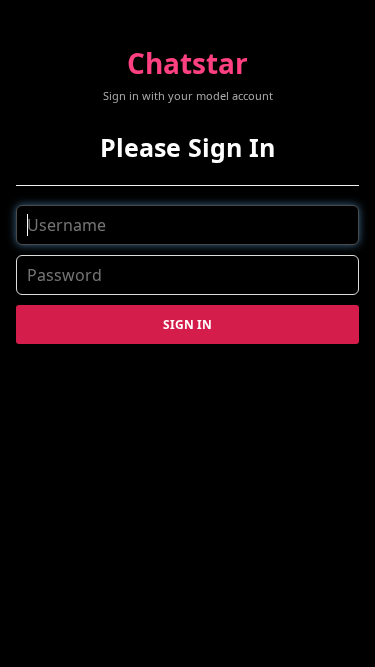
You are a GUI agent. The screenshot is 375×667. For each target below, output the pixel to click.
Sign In (187, 324)
